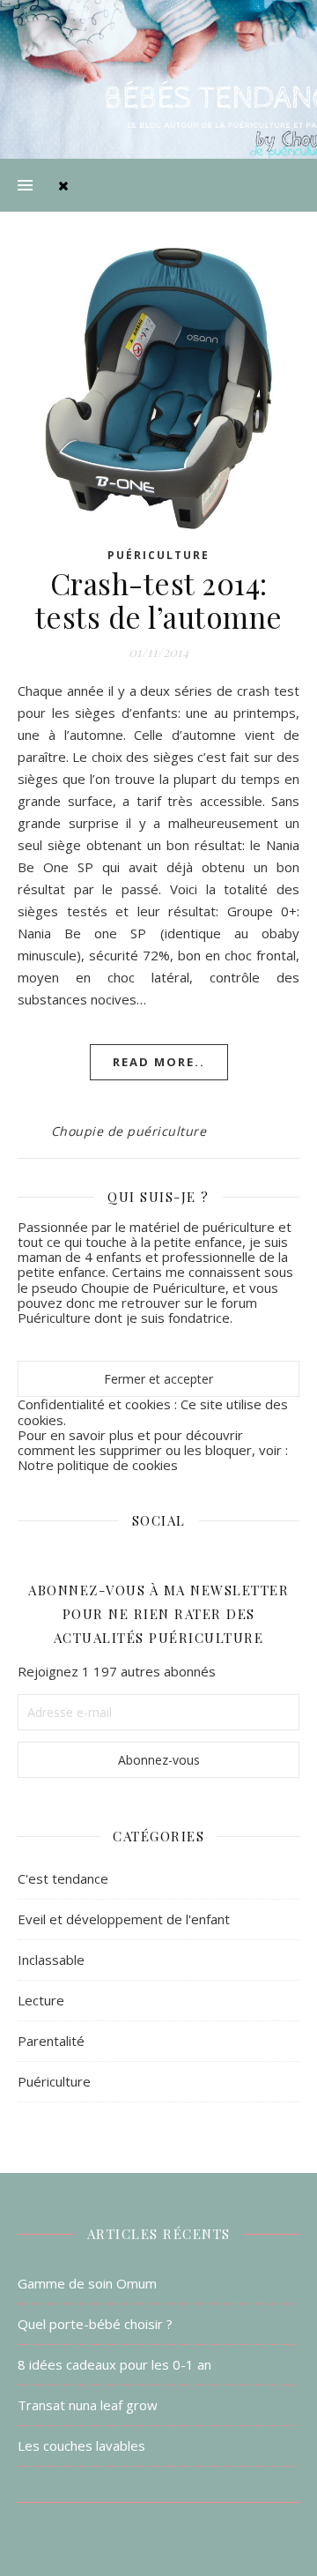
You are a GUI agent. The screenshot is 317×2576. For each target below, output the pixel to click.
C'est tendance (63, 1878)
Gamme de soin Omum (87, 2283)
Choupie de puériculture (129, 1131)
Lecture (41, 2000)
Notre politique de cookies (98, 1465)
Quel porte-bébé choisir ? (95, 2324)
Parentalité (51, 2041)
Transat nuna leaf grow (88, 2405)
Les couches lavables (81, 2445)
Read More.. (159, 1062)
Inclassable (51, 1960)
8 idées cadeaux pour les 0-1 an (114, 2364)
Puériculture (158, 555)
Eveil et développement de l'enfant (124, 1919)
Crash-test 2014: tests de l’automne (159, 600)
